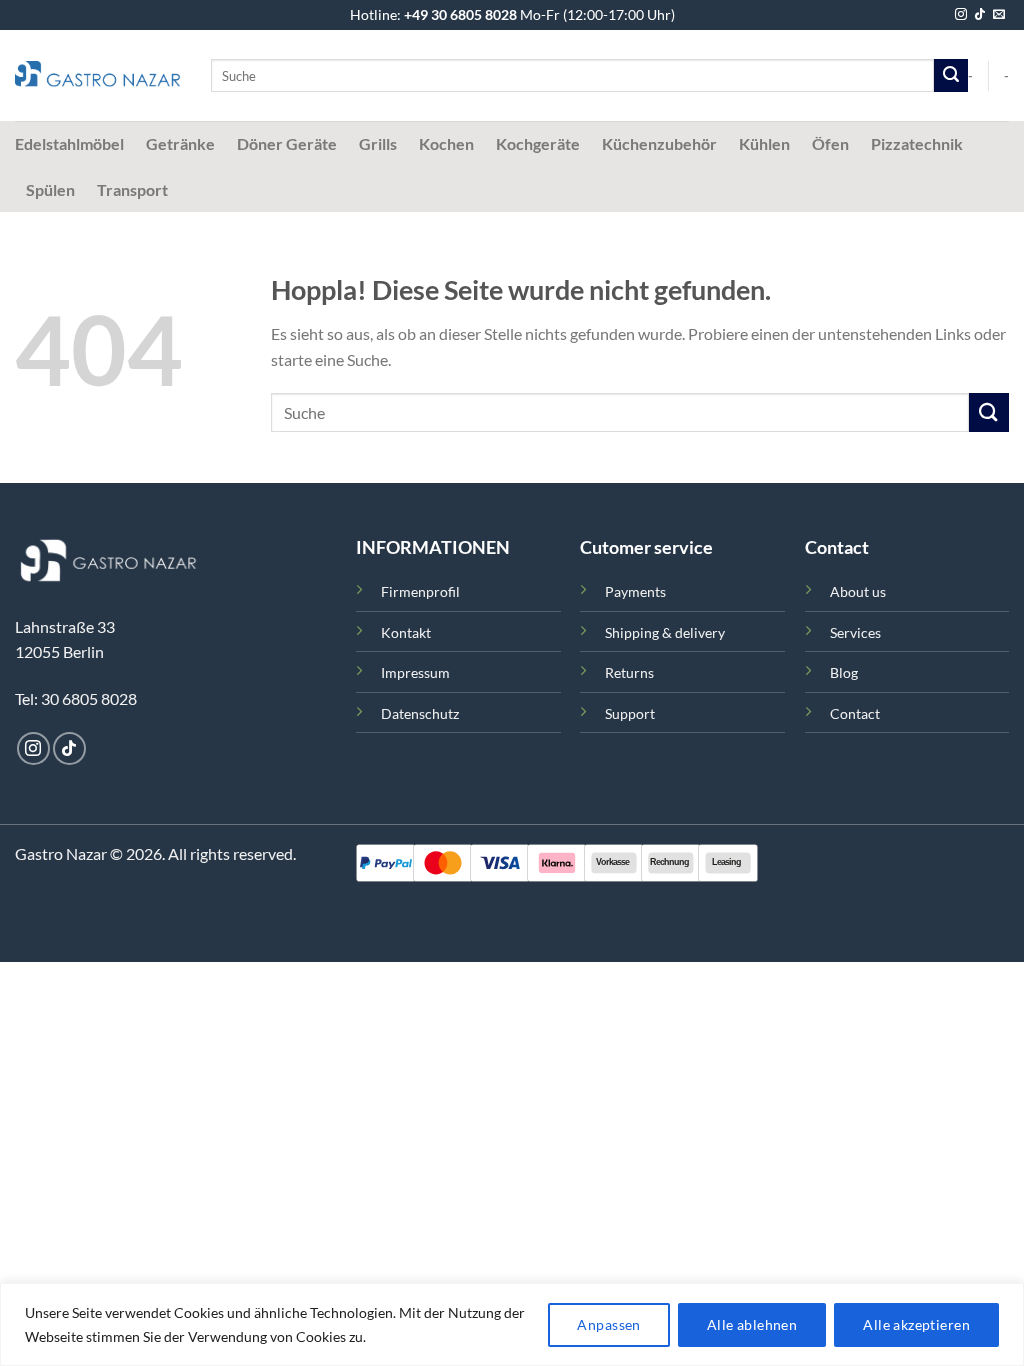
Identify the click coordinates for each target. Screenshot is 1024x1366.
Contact (855, 713)
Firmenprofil (420, 591)
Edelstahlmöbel (69, 143)
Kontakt (406, 632)
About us (858, 591)
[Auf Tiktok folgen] (980, 15)
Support (630, 713)
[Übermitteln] (951, 76)
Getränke (180, 143)
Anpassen (608, 1324)
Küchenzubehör (659, 143)
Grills (378, 143)
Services (855, 632)
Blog (844, 672)
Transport (132, 189)
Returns (629, 672)
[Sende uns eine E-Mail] (999, 15)
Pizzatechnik (917, 143)
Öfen (830, 143)
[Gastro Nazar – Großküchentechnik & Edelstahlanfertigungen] (98, 76)
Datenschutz (420, 713)
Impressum (415, 672)
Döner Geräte (287, 143)
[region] (512, 1324)
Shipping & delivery (665, 632)
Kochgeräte (538, 143)
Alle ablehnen (752, 1324)
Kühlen (764, 143)
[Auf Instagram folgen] (961, 15)
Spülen (50, 189)
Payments (635, 591)
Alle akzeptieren (916, 1324)
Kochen (446, 143)
